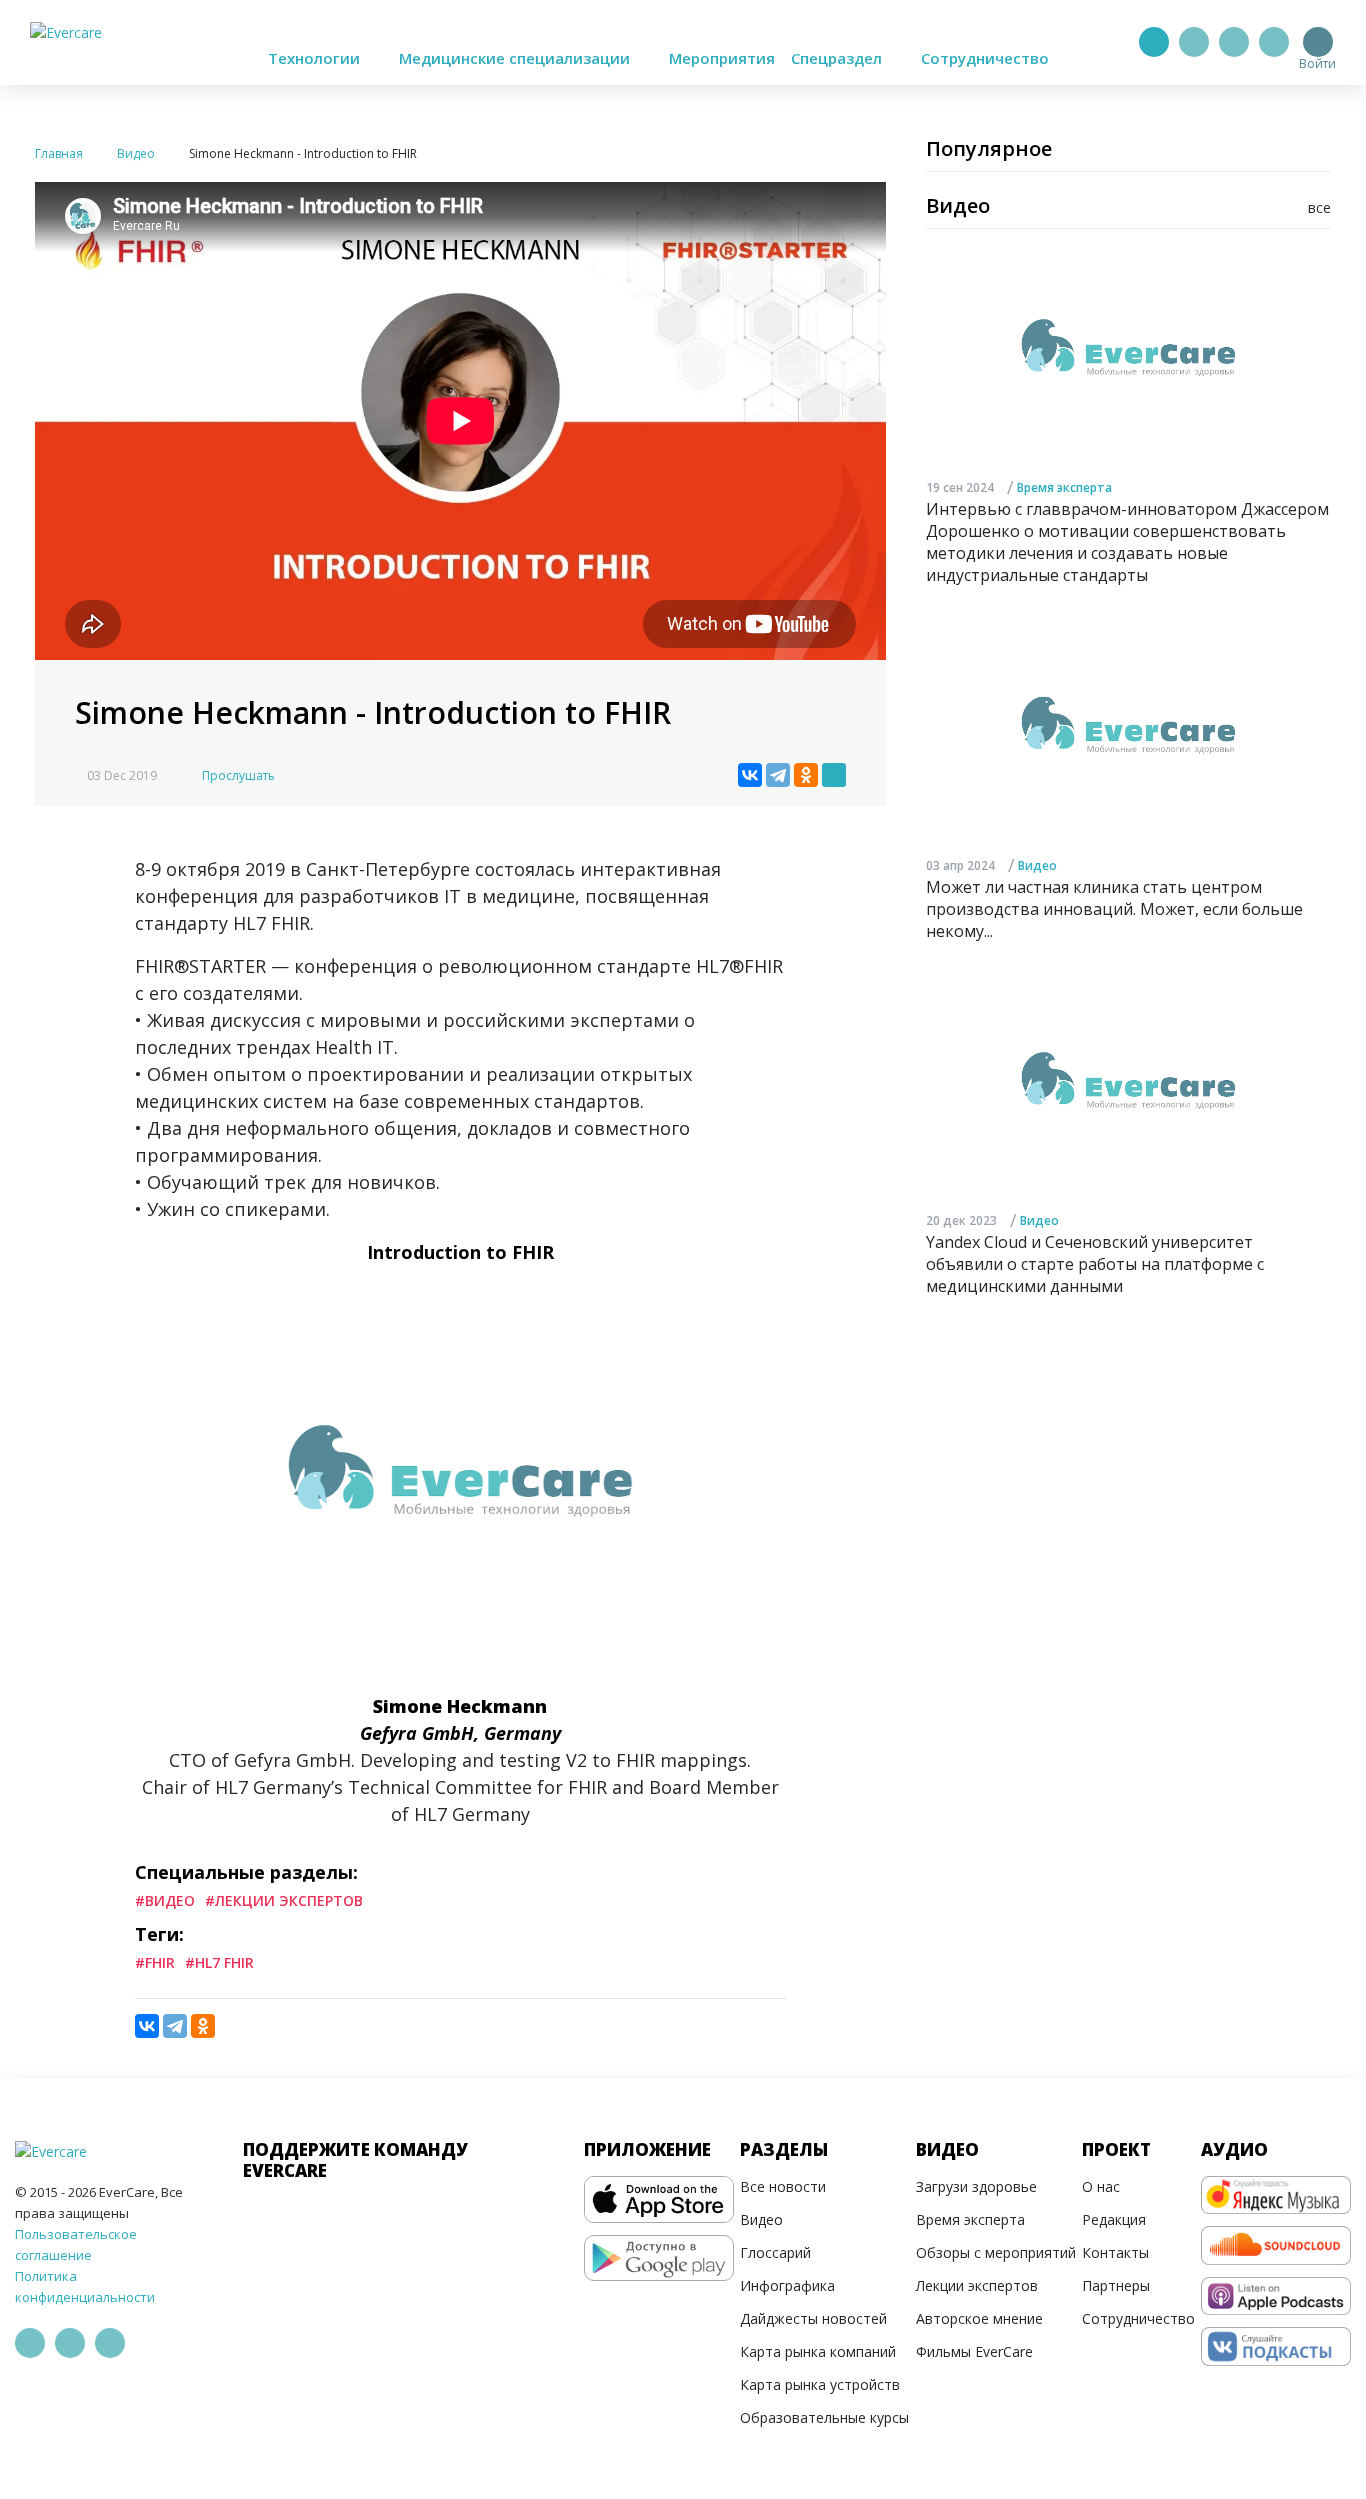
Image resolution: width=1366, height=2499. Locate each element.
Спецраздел (838, 58)
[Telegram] (1194, 42)
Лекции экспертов (977, 2285)
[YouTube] (1274, 42)
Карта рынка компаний (818, 2351)
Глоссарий (775, 2252)
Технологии (316, 58)
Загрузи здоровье (976, 2186)
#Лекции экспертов (284, 1900)
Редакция (1114, 2219)
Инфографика (787, 2285)
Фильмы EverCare (974, 2351)
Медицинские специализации (516, 58)
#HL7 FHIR (219, 1962)
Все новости (783, 2186)
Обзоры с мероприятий (996, 2252)
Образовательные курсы (824, 2417)
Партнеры (1116, 2285)
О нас (1101, 2186)
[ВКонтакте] (750, 775)
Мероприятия (722, 58)
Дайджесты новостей (813, 2318)
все (1319, 207)
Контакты (1115, 2252)
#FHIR (155, 1962)
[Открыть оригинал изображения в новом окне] (834, 775)
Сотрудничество (985, 58)
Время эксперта (1064, 487)
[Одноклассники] (806, 775)
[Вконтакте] (1234, 42)
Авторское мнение (979, 2318)
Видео (1037, 865)
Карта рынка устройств (820, 2384)
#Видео (165, 1900)
